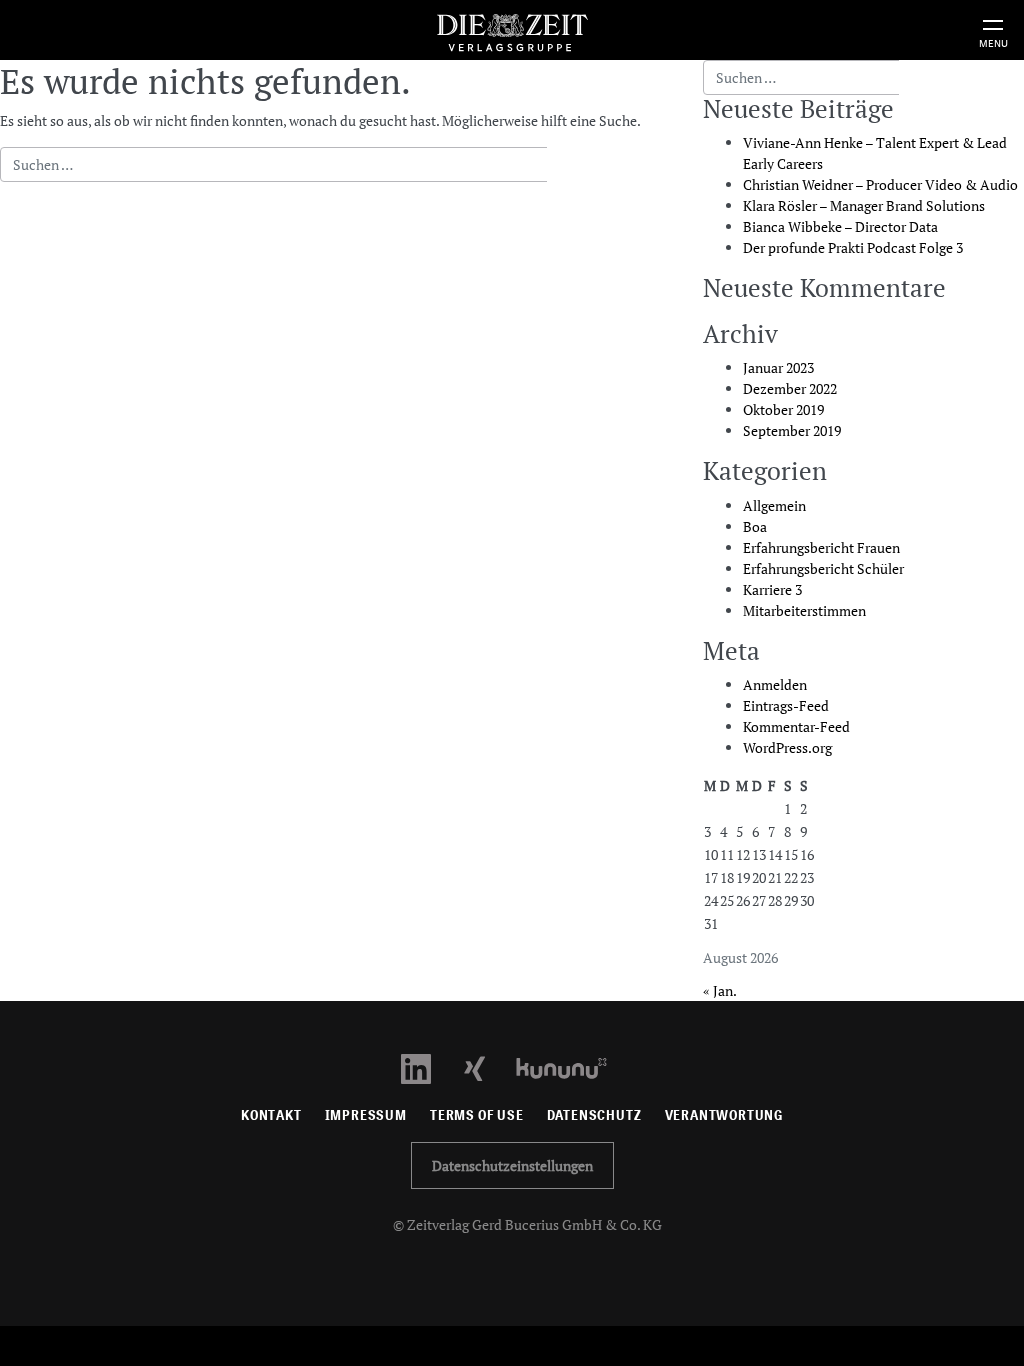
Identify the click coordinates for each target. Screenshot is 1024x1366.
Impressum (366, 1115)
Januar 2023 (778, 367)
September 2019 (792, 430)
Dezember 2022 (790, 388)
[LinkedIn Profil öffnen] (427, 1066)
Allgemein (774, 505)
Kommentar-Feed (796, 726)
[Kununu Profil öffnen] (571, 1066)
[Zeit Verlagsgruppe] (512, 29)
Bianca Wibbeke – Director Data (840, 226)
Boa (755, 526)
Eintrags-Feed (786, 705)
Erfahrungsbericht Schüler (823, 568)
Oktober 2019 (783, 409)
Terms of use (477, 1115)
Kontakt (271, 1115)
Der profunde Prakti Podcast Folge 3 (853, 247)
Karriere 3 (772, 589)
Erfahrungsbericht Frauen (821, 547)
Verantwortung (724, 1115)
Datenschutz (594, 1115)
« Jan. (719, 990)
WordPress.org (787, 747)
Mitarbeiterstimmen (804, 610)
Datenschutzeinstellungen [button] (512, 1165)
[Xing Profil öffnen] (486, 1066)
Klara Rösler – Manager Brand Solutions (864, 205)
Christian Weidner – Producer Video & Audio (880, 184)
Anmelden (775, 684)
